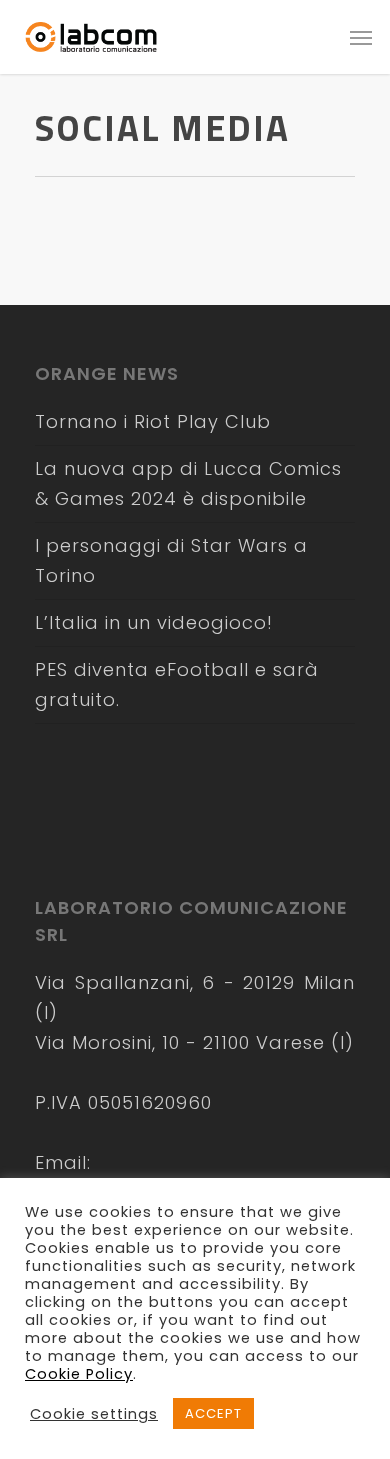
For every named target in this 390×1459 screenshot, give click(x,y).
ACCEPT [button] (213, 1413)
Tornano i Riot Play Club (153, 421)
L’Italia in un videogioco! (154, 622)
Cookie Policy (79, 1374)
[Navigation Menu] (361, 37)
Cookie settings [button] (94, 1414)
